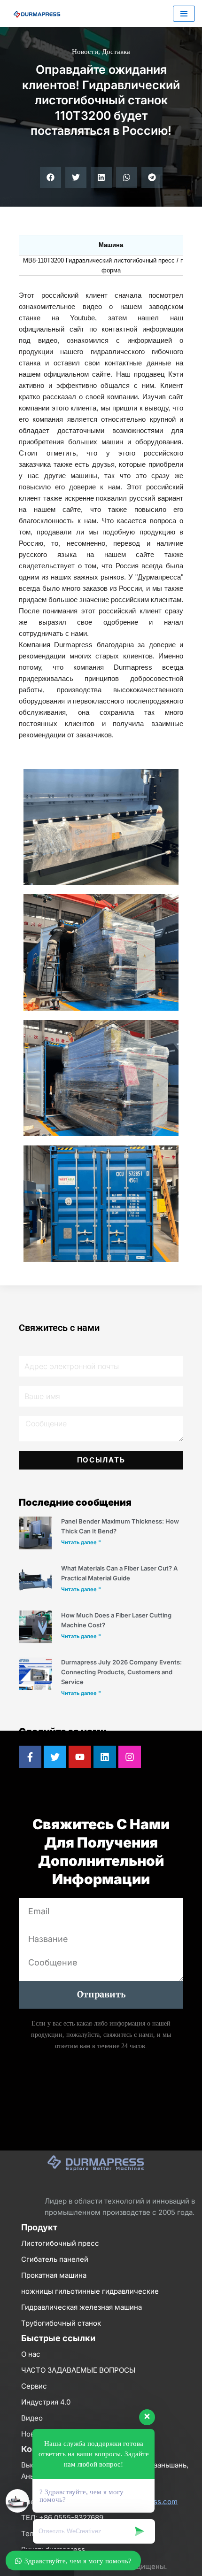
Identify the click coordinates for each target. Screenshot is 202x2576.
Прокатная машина (54, 2275)
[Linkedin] (105, 1757)
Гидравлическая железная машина (82, 2307)
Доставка (116, 52)
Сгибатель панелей (55, 2259)
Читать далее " (81, 1542)
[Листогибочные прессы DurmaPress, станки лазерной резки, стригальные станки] (35, 14)
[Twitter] (55, 1757)
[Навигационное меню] (184, 14)
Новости (85, 52)
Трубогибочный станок (61, 2323)
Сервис (34, 2386)
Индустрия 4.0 (46, 2402)
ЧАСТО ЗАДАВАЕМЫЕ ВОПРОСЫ (78, 2370)
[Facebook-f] (30, 1757)
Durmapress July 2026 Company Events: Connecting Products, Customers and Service (121, 1672)
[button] (50, 177)
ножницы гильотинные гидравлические (90, 2291)
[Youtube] (80, 1757)
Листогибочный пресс (60, 2243)
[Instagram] (130, 1757)
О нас (31, 2354)
